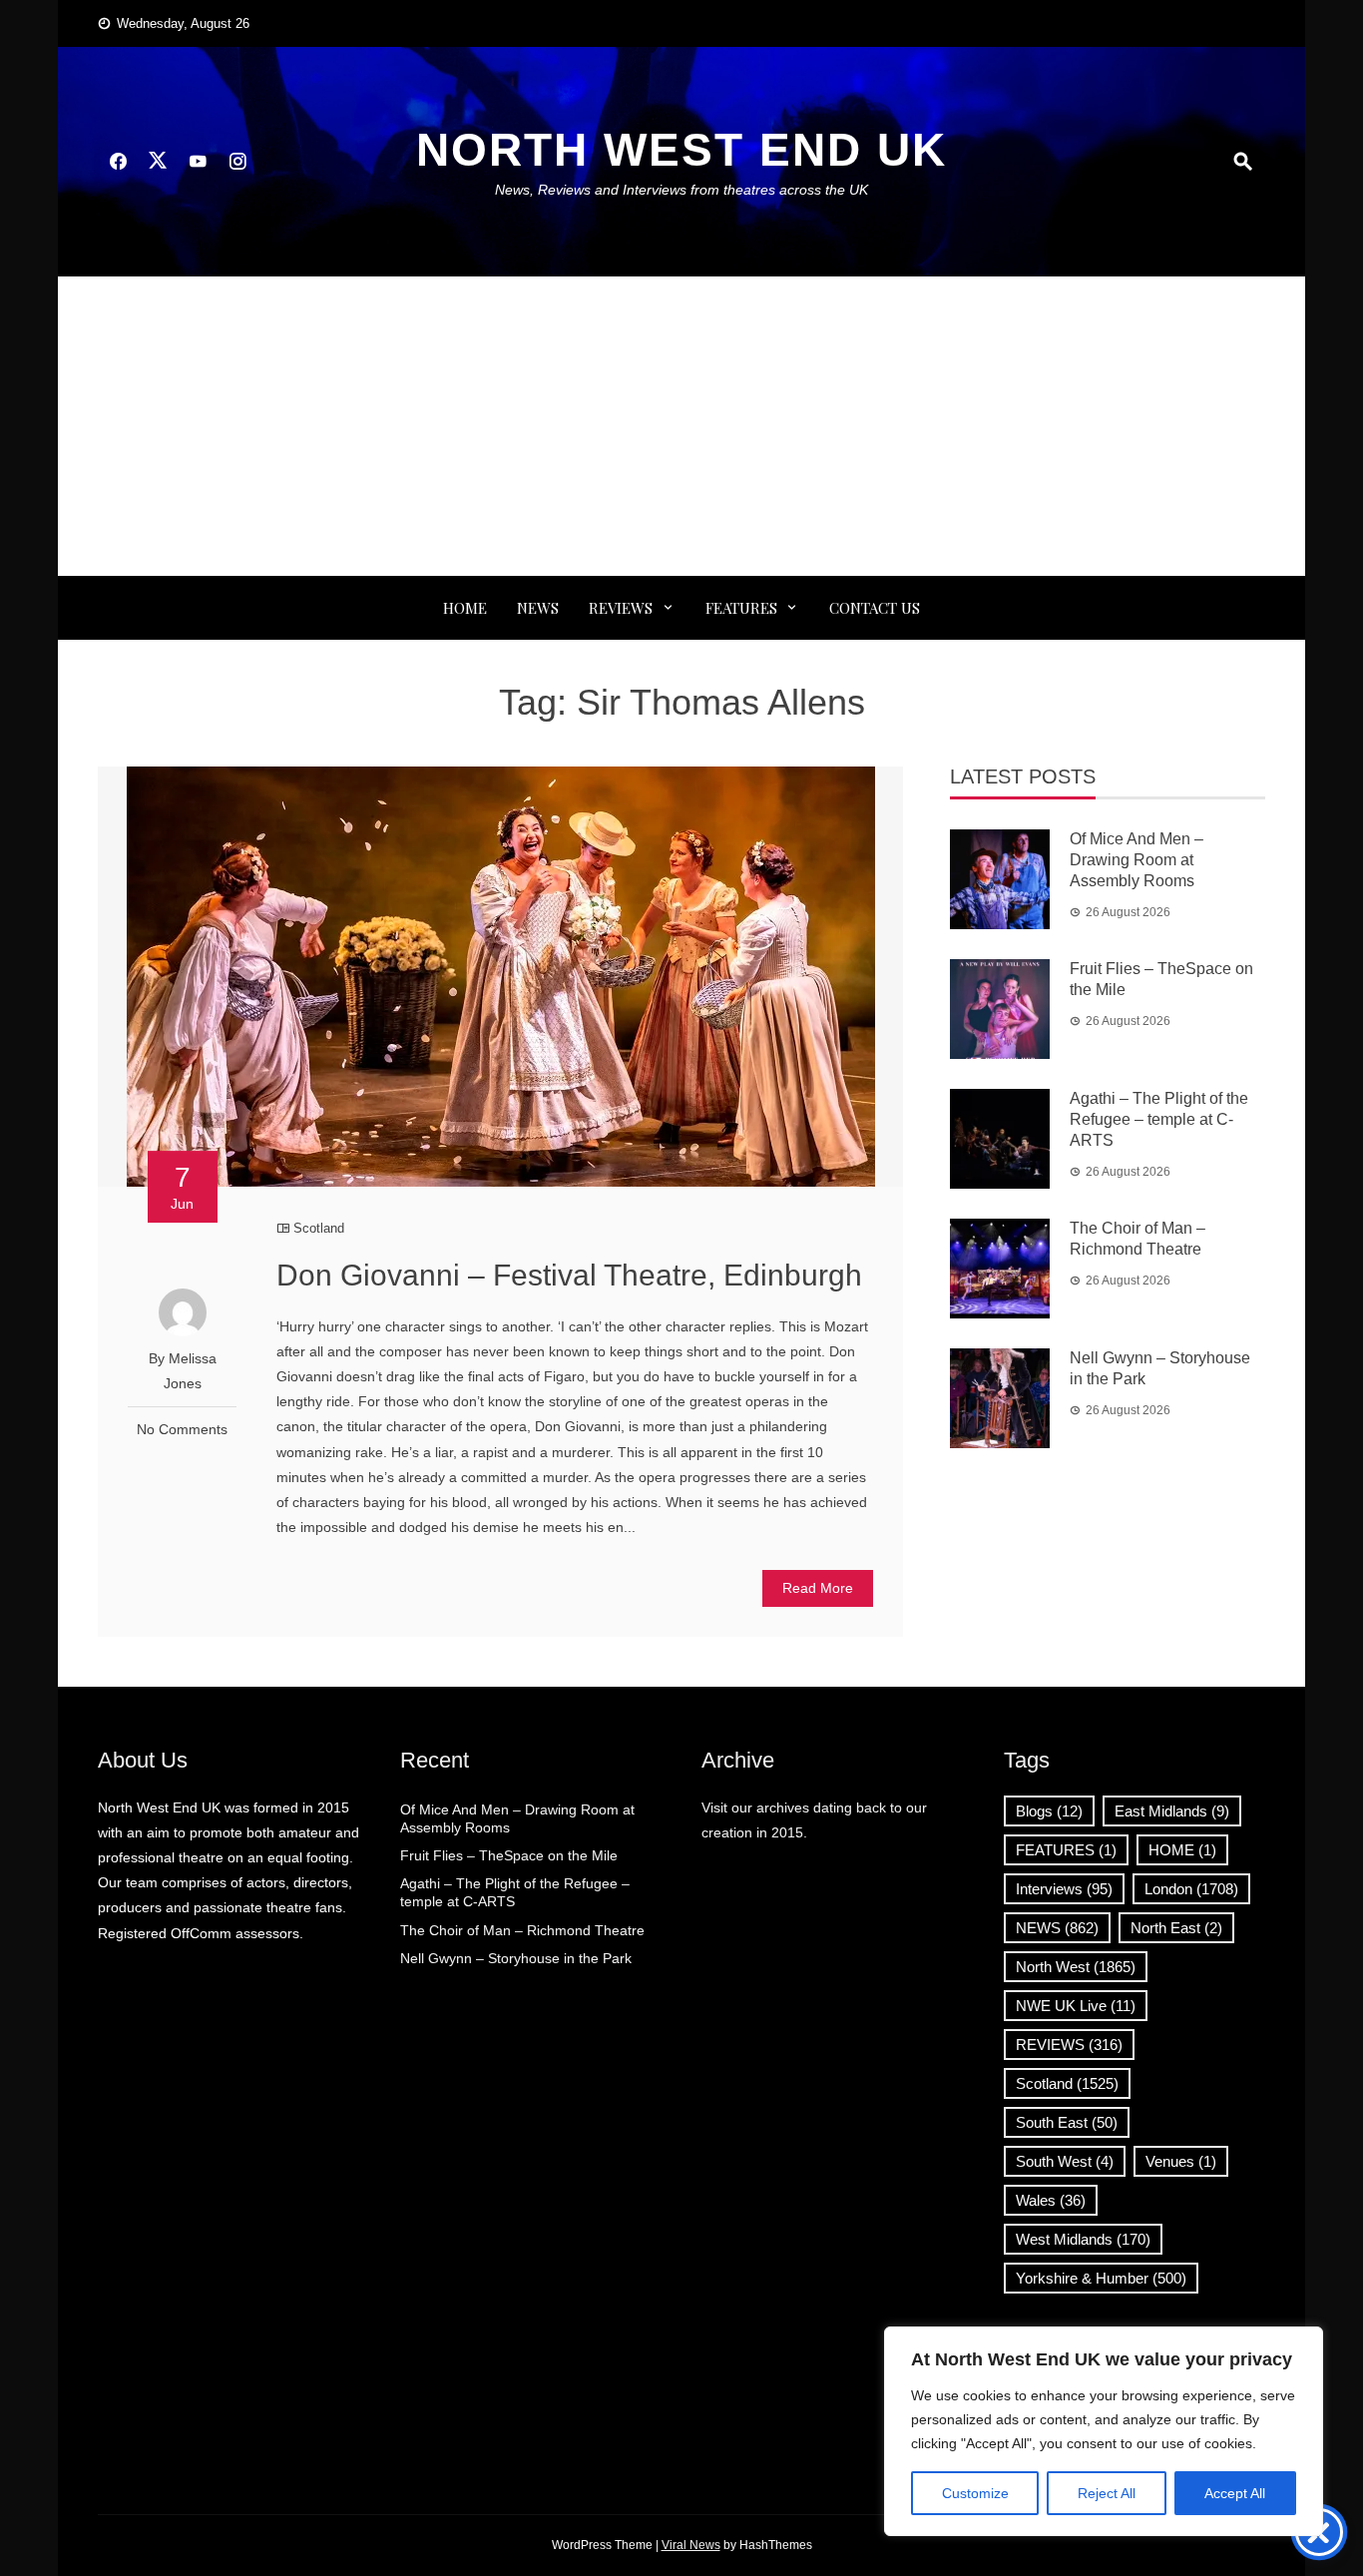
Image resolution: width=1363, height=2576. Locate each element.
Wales (1051, 2200)
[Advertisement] (681, 426)
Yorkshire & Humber (1101, 2278)
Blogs (1049, 1811)
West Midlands (1083, 2239)
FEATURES (741, 608)
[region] (1104, 2431)
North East (1176, 1928)
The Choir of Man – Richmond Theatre (522, 1930)
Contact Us (875, 608)
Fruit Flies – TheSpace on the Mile (509, 1855)
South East (1067, 2122)
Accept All (1235, 2493)
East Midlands (1172, 1811)
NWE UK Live (1076, 2006)
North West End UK (681, 150)
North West (1076, 1967)
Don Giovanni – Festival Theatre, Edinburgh (569, 1275)
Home (465, 608)
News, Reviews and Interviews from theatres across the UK (681, 190)
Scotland (319, 1228)
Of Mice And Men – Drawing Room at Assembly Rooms (1136, 860)
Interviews (1064, 1889)
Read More (818, 1588)
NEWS (538, 608)
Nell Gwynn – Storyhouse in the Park (516, 1958)
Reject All (1107, 2493)
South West (1065, 2161)
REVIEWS (621, 608)
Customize (975, 2493)
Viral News (691, 2545)
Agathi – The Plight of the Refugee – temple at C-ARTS (1159, 1119)
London (1191, 1889)
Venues (1181, 2161)
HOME (1182, 1850)
